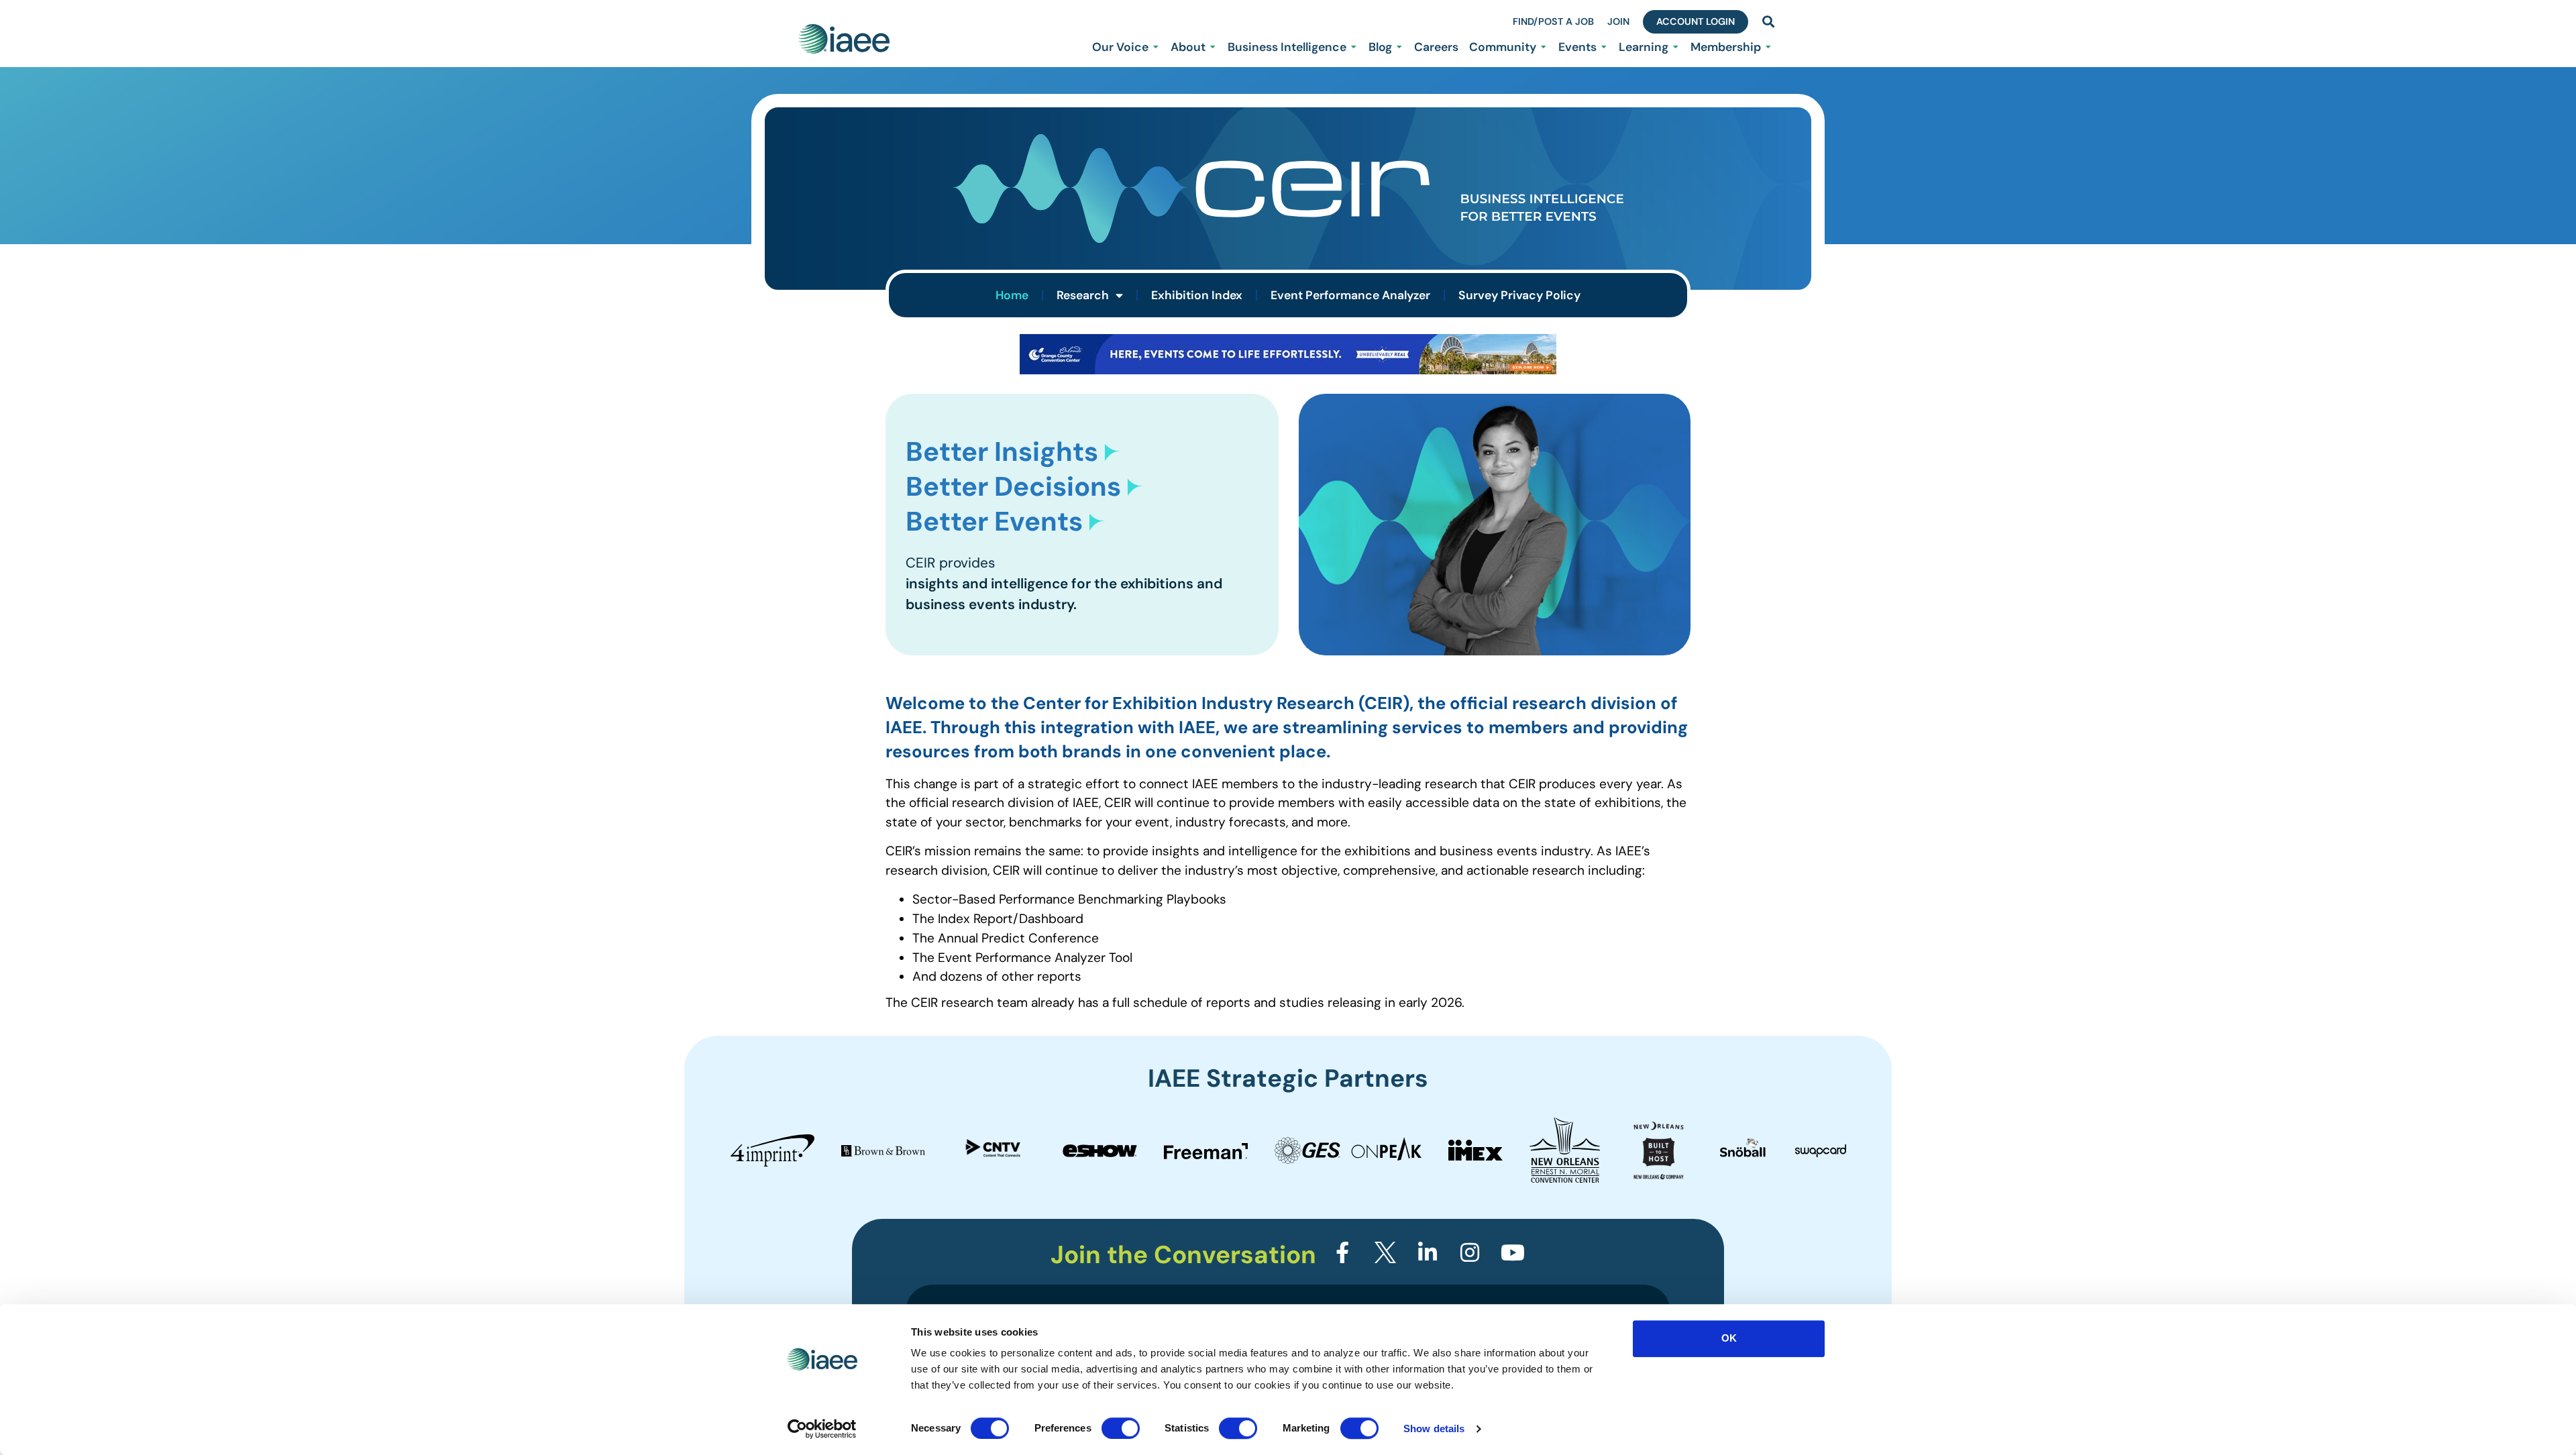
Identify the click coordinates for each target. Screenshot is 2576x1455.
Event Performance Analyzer (1350, 295)
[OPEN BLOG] (1399, 47)
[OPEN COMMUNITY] (1544, 47)
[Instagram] (1470, 1252)
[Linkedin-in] (1428, 1252)
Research (1083, 295)
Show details (1434, 1429)
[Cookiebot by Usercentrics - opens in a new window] (822, 1429)
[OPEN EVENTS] (1604, 47)
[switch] (1121, 1428)
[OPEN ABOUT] (1213, 47)
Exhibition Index (1197, 295)
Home (1012, 295)
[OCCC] (1288, 370)
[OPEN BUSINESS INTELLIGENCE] (1354, 47)
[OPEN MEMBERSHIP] (1768, 47)
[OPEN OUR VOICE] (1156, 47)
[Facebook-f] (1342, 1252)
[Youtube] (1513, 1252)
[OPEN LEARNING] (1676, 47)
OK (1729, 1338)
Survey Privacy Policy (1519, 295)
